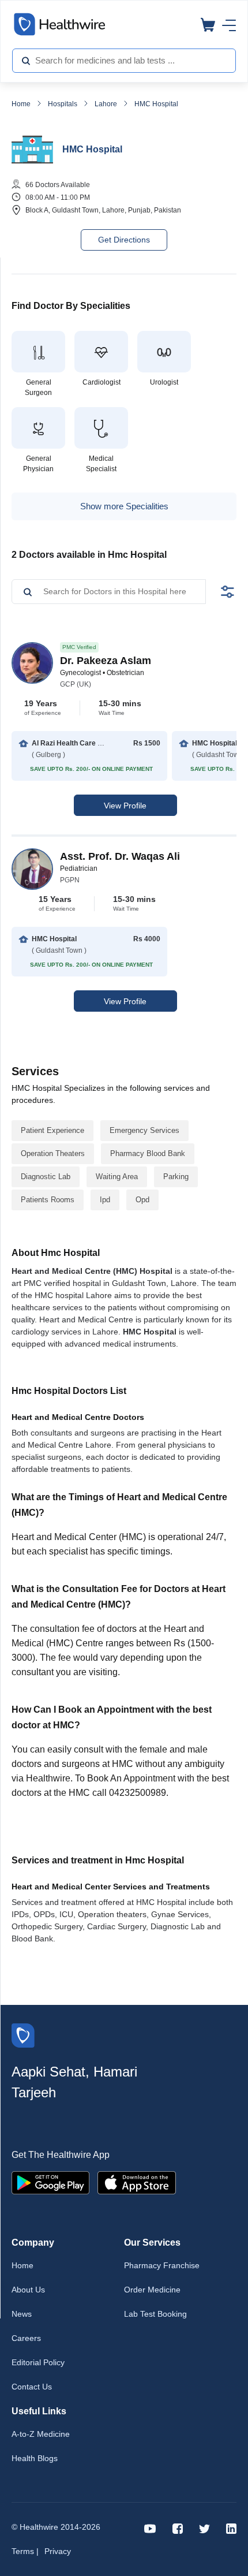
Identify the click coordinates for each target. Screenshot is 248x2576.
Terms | (25, 2551)
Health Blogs (35, 2458)
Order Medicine (152, 2290)
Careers (26, 2338)
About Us (28, 2290)
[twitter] (204, 2528)
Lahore (106, 104)
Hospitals (63, 104)
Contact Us (32, 2387)
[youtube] (150, 2528)
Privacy (58, 2551)
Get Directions (124, 240)
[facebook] (178, 2528)
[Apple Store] (137, 2182)
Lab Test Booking (155, 2314)
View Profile (125, 806)
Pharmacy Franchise (162, 2265)
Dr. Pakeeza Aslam (106, 661)
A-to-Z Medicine (41, 2434)
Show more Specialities (124, 506)
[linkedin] (231, 2528)
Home (21, 104)
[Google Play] (50, 2182)
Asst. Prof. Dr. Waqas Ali (120, 856)
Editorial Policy (38, 2362)
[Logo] (23, 2035)
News (22, 2314)
